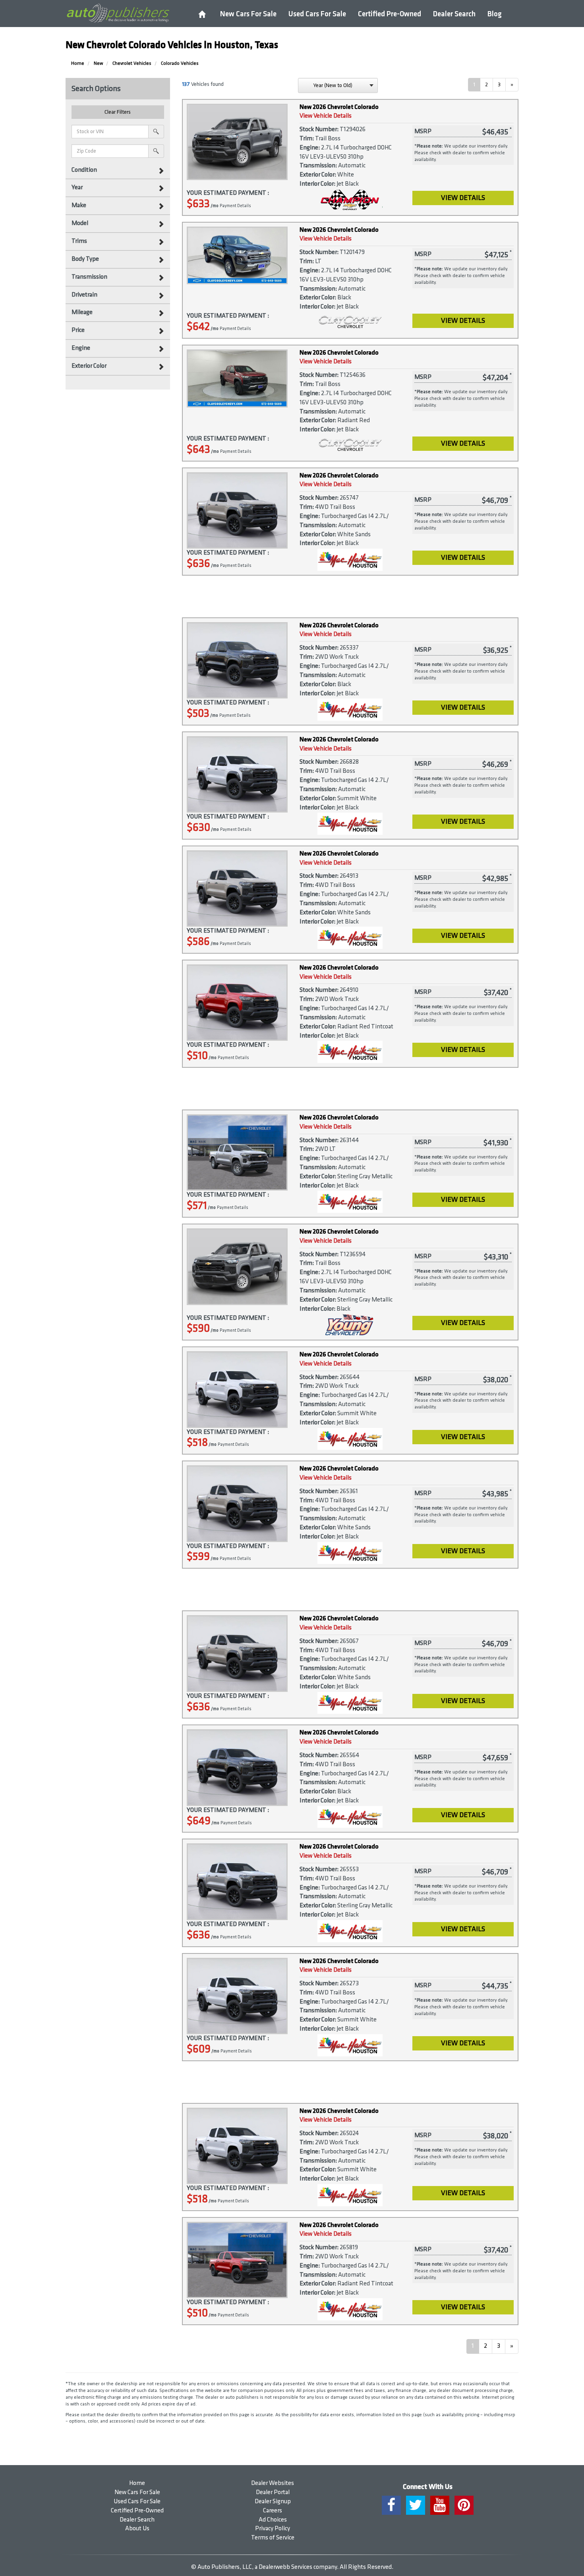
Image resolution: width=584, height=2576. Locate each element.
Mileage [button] (82, 312)
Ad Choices (273, 2520)
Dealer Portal (273, 2492)
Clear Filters (118, 112)
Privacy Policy (273, 2528)
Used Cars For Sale (317, 14)
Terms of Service (273, 2538)
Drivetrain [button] (84, 295)
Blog (495, 14)
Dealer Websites (273, 2483)
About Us (137, 2528)
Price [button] (78, 330)
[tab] (118, 170)
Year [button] (77, 187)
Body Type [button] (85, 259)
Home (137, 2483)
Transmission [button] (89, 277)
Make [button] (79, 205)
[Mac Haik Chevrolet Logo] (350, 560)
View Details (463, 198)
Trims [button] (79, 241)
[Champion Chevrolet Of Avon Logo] (350, 200)
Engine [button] (81, 348)
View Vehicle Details (326, 116)
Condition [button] (84, 170)
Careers (273, 2511)
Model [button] (80, 223)
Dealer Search (454, 14)
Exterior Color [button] (89, 366)
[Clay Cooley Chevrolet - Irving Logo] (350, 323)
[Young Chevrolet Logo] (350, 1325)
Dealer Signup (273, 2501)
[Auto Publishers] (118, 13)
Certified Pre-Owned (390, 14)
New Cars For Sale (248, 14)
